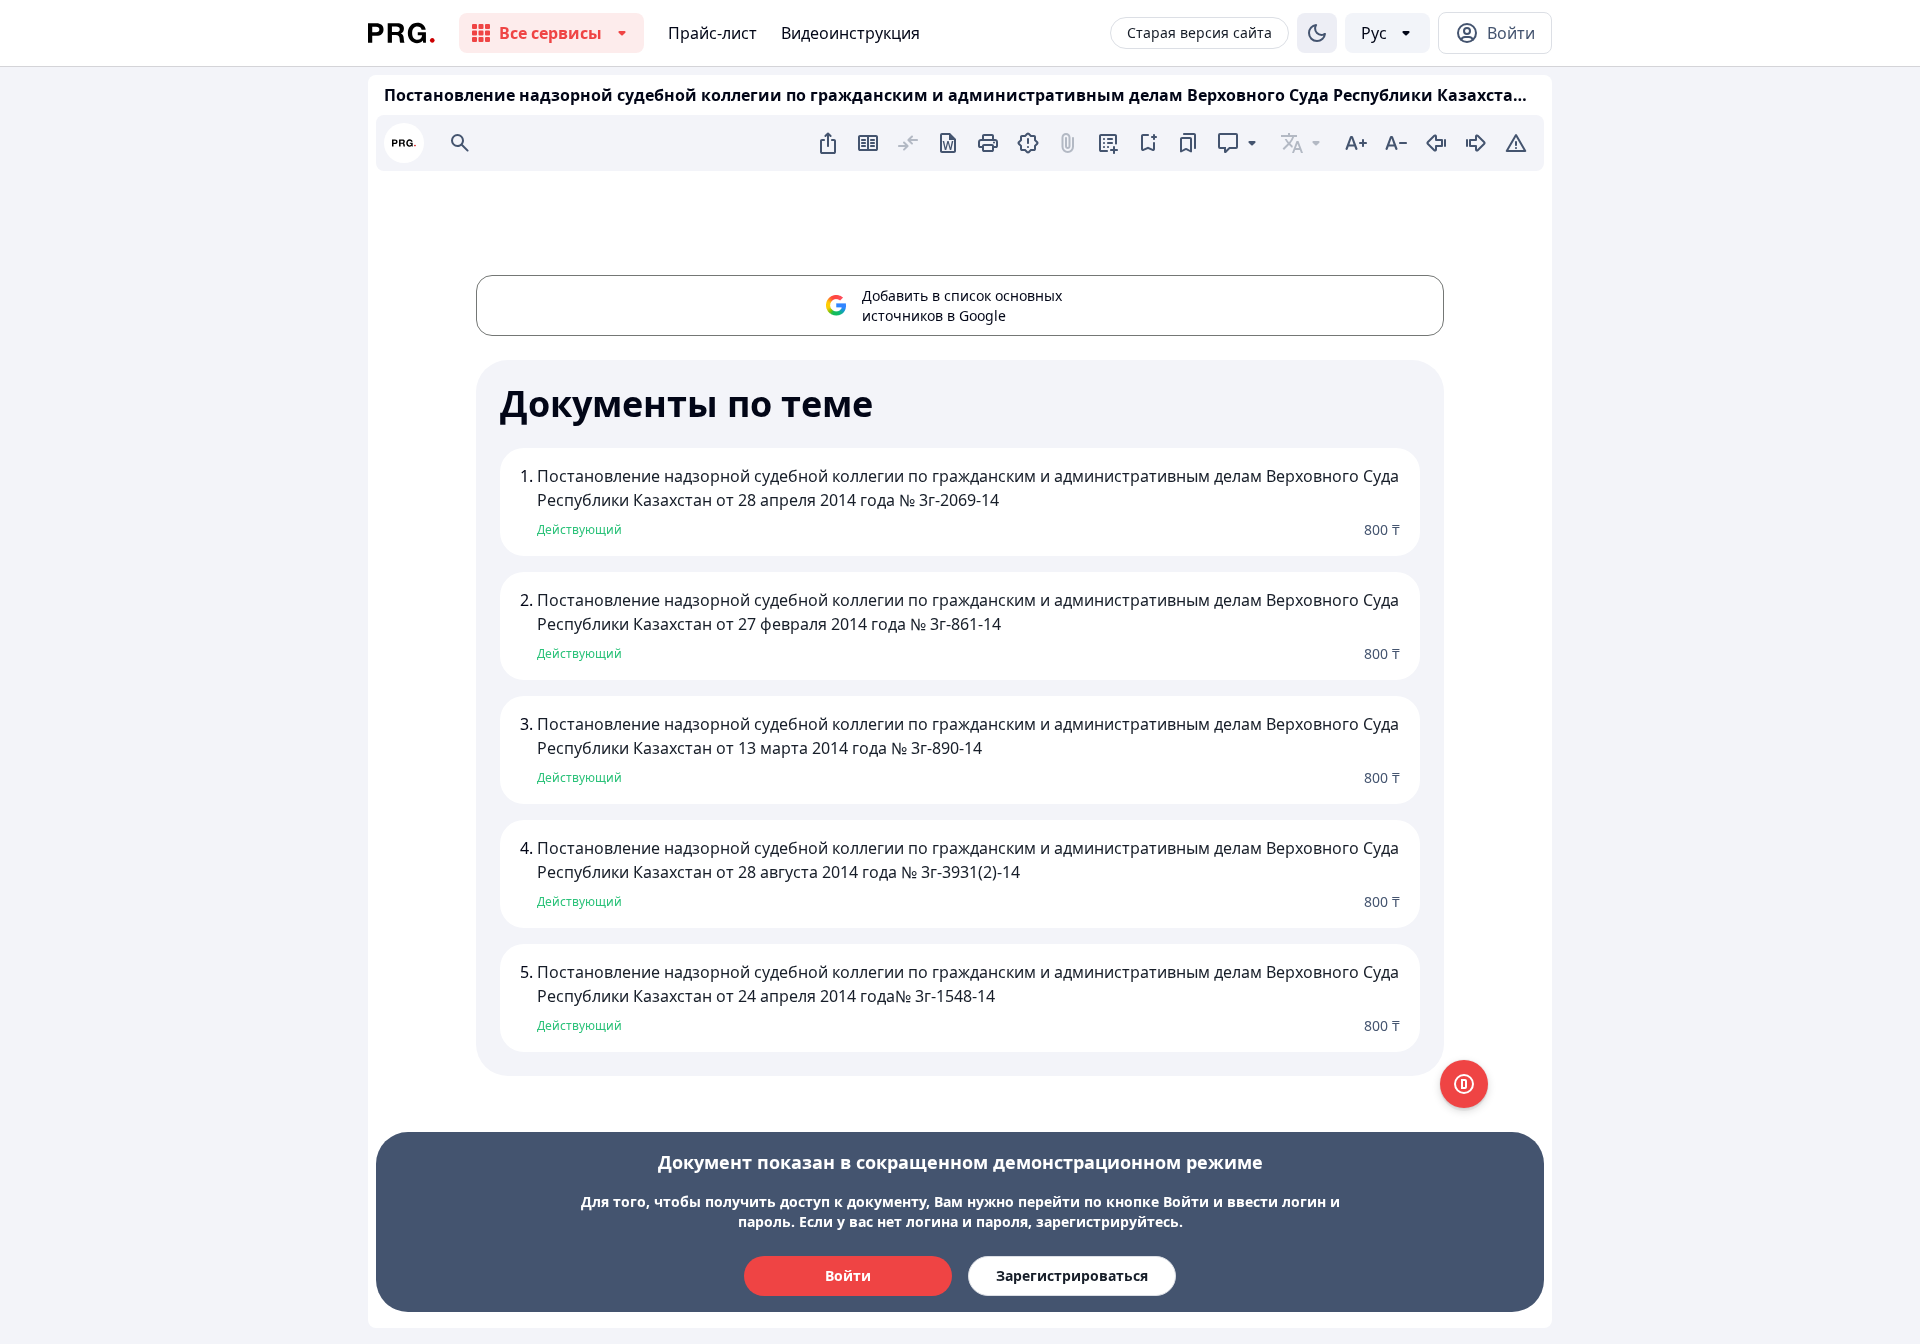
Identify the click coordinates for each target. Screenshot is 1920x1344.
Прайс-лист (712, 33)
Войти (848, 1275)
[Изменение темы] (1317, 33)
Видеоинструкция (850, 33)
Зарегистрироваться (1072, 1275)
